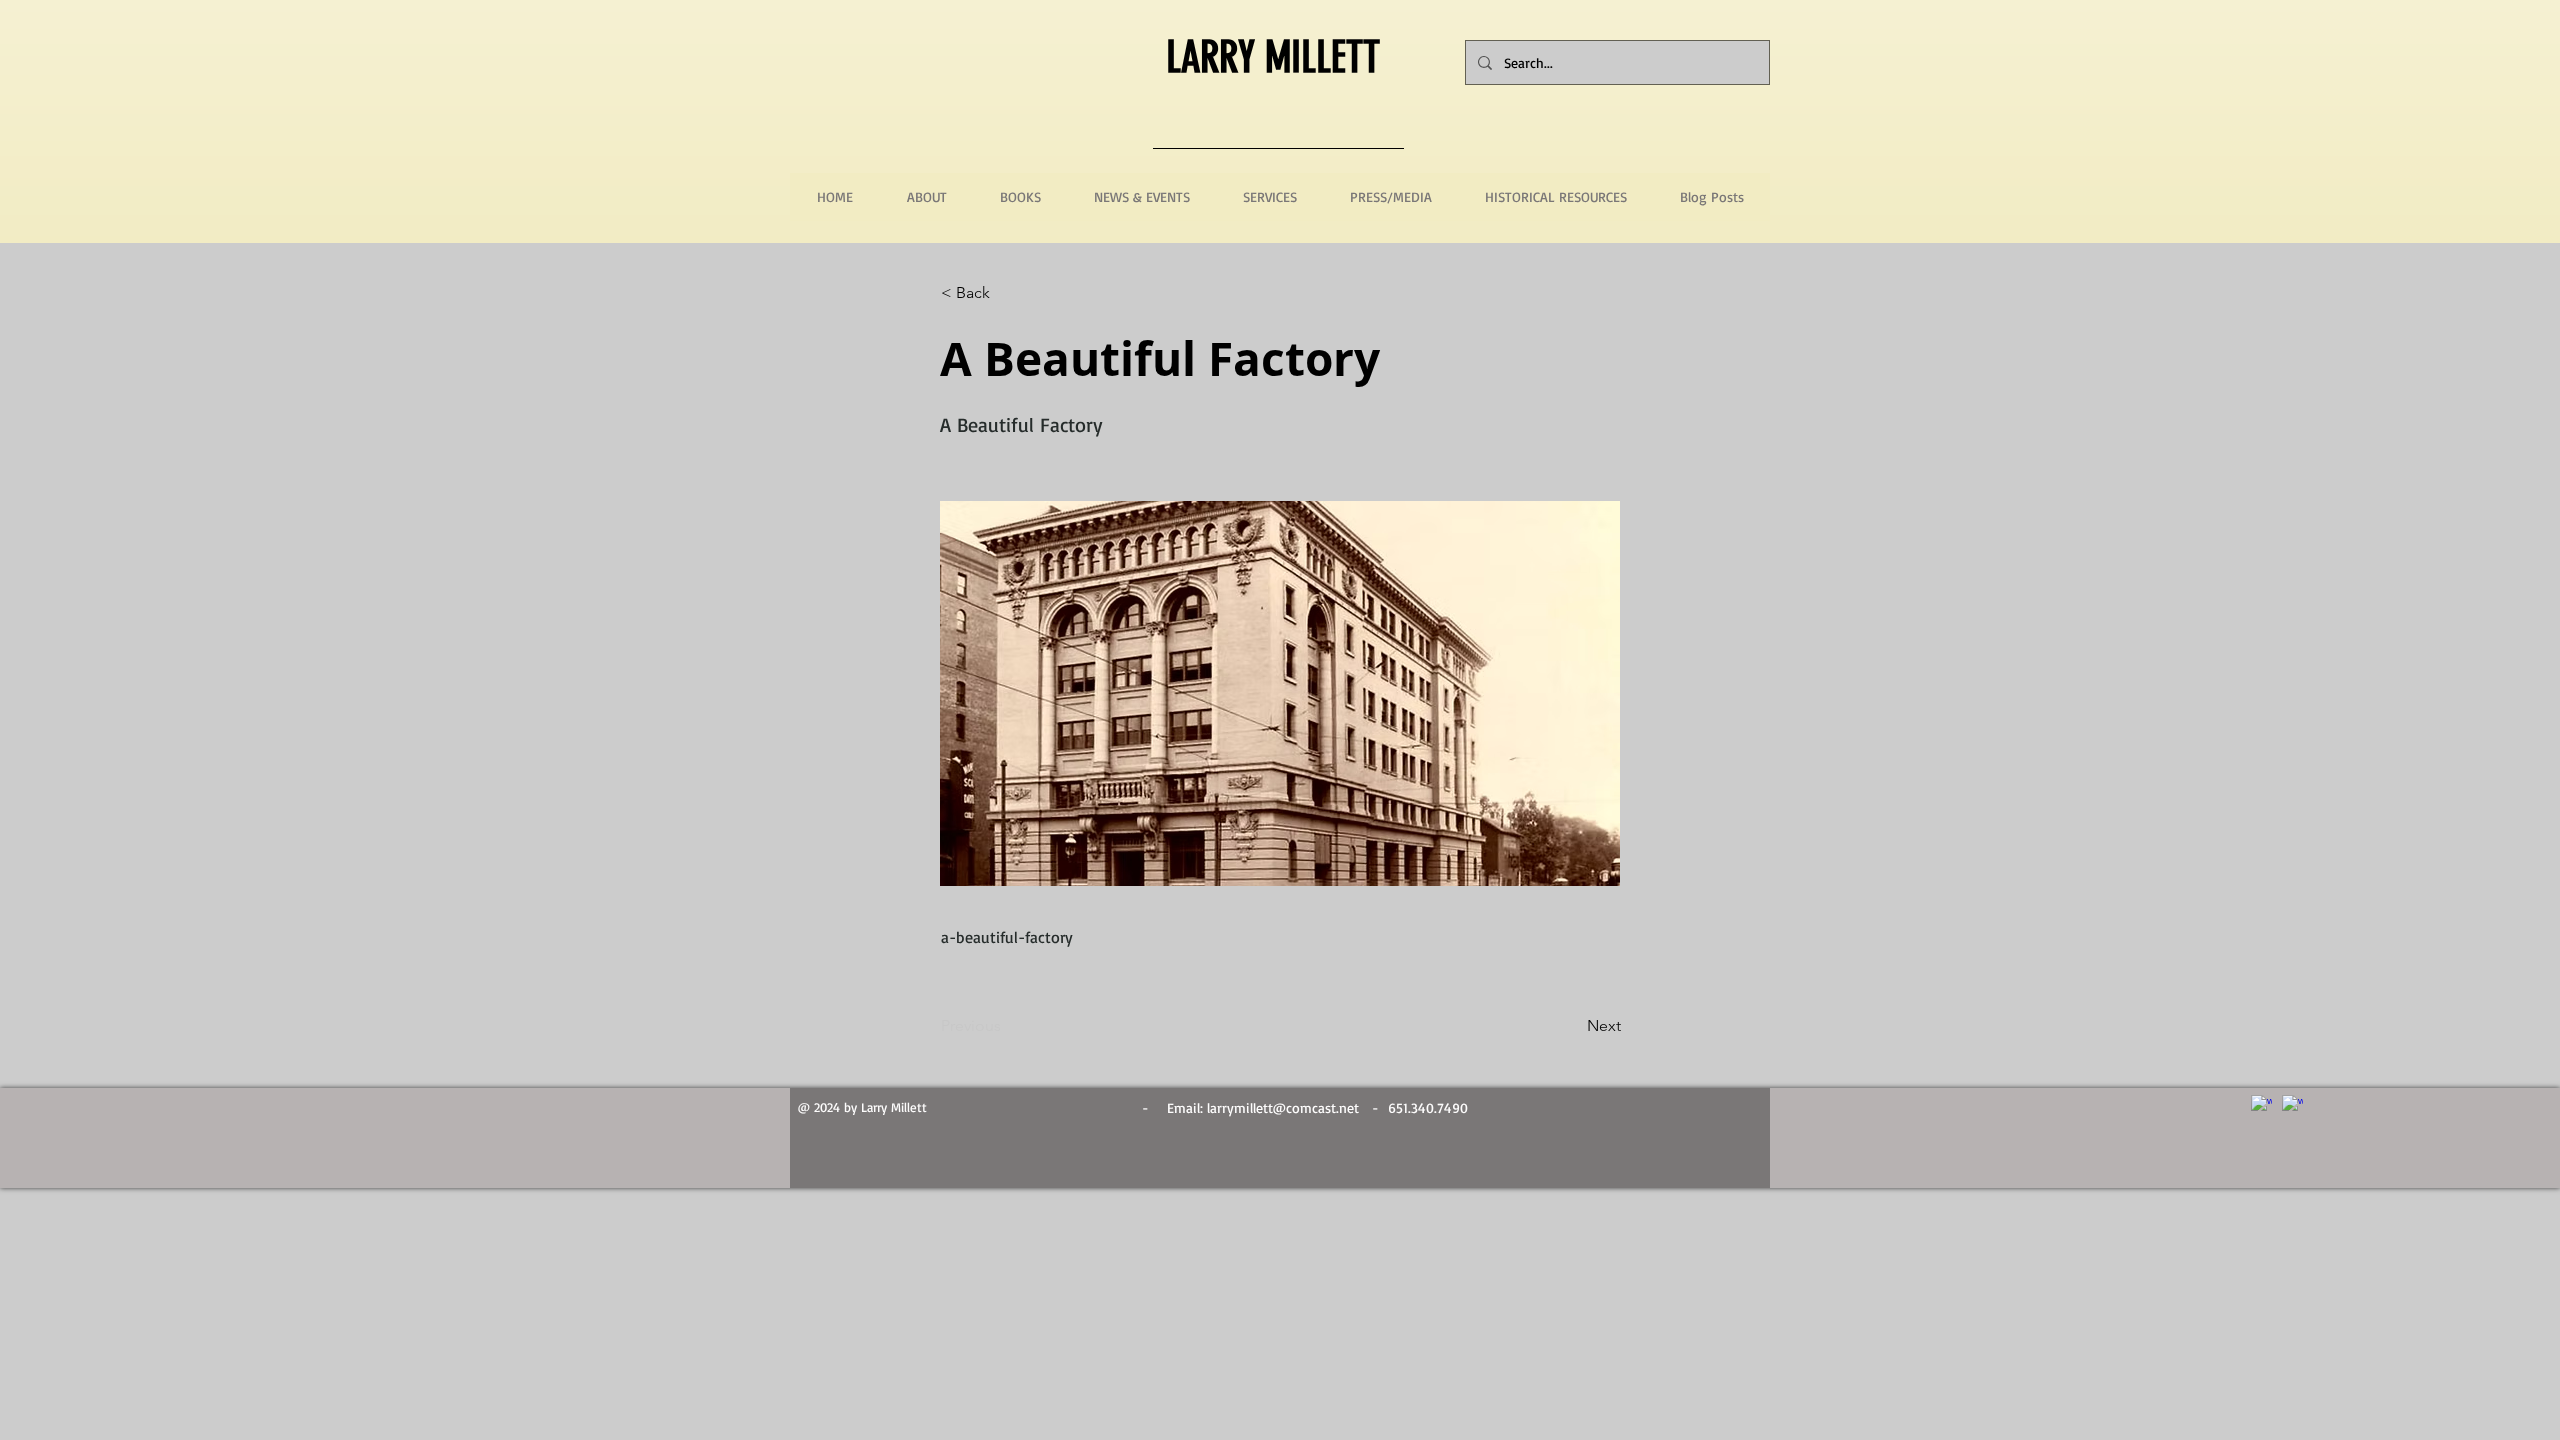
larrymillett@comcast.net (1283, 1107)
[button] (1007, 293)
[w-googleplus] (2292, 1105)
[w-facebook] (2261, 1105)
